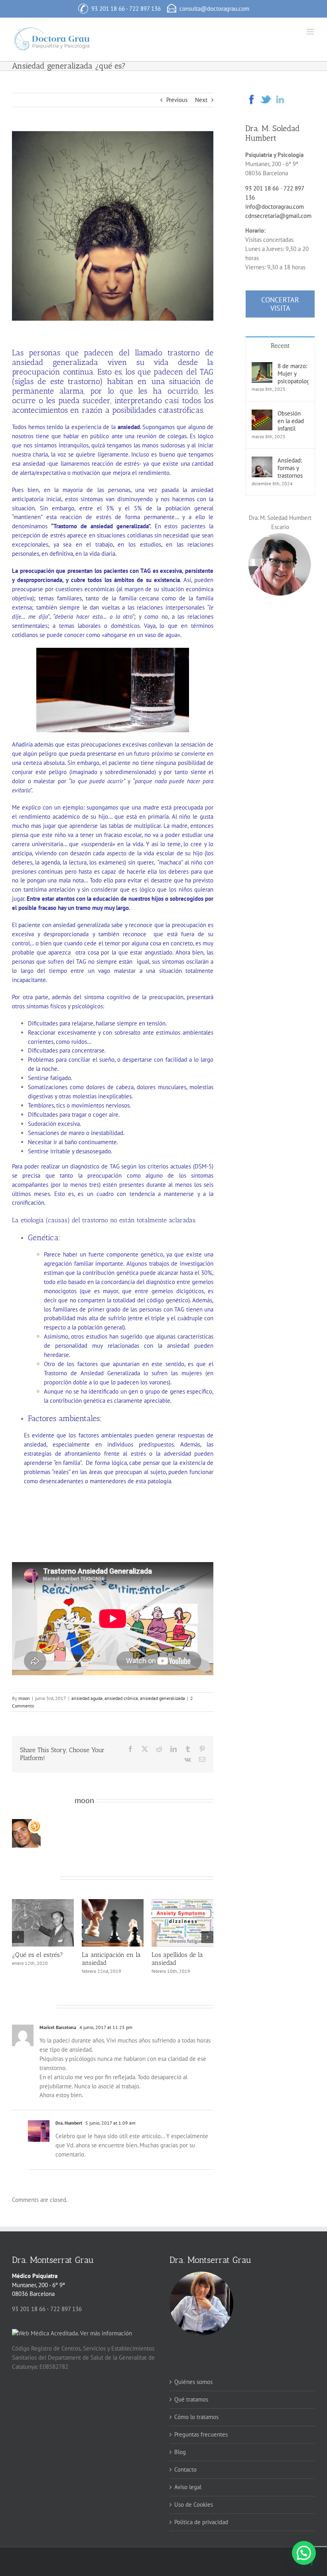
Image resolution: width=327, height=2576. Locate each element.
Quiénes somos (193, 2382)
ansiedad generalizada (163, 1698)
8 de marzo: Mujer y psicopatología (293, 373)
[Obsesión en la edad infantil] (262, 414)
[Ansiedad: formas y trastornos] (262, 461)
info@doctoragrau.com (275, 207)
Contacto (185, 2469)
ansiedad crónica (121, 1698)
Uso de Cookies (194, 2504)
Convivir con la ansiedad (33, 1959)
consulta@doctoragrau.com (214, 9)
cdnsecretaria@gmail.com (278, 216)
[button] (18, 1937)
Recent (280, 346)
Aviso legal (188, 2487)
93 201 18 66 (108, 9)
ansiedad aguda (87, 1698)
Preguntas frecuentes (201, 2434)
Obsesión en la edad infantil (291, 421)
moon (24, 1698)
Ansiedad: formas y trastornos (109, 1959)
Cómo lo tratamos (196, 2417)
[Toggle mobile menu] (311, 32)
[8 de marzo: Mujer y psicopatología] (262, 366)
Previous (177, 100)
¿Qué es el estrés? (177, 1955)
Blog (180, 2452)
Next (201, 100)
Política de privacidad (201, 2522)
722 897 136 (145, 9)
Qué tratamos (191, 2399)
